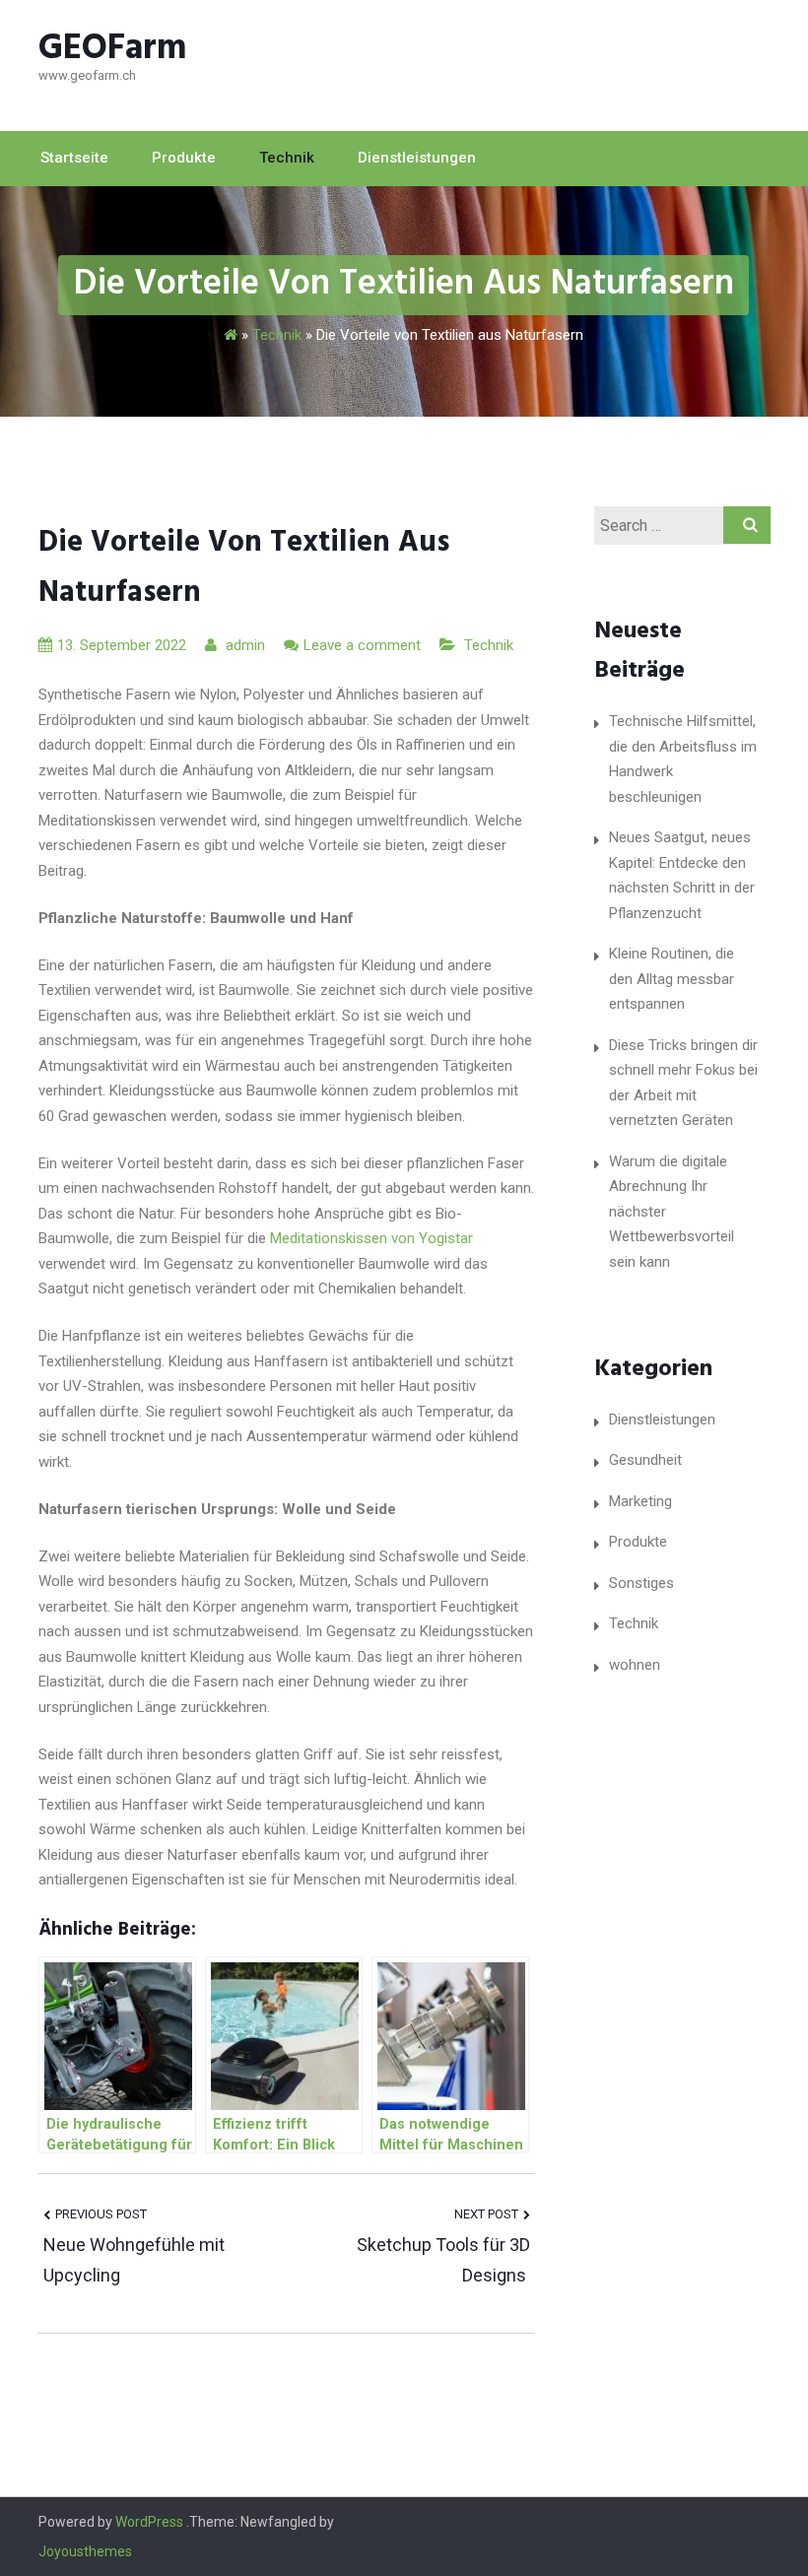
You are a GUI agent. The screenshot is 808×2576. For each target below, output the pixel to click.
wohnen (635, 1665)
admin (243, 645)
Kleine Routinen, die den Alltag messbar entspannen (672, 979)
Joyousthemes (85, 2551)
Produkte (184, 158)
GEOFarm (113, 49)
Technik (287, 158)
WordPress (149, 2522)
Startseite (74, 158)
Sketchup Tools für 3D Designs (443, 2260)
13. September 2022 (122, 645)
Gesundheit (645, 1460)
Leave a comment (362, 645)
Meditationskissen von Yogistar (371, 1238)
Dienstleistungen (417, 158)
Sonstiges (641, 1583)
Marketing (640, 1501)
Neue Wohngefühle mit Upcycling (134, 2260)
